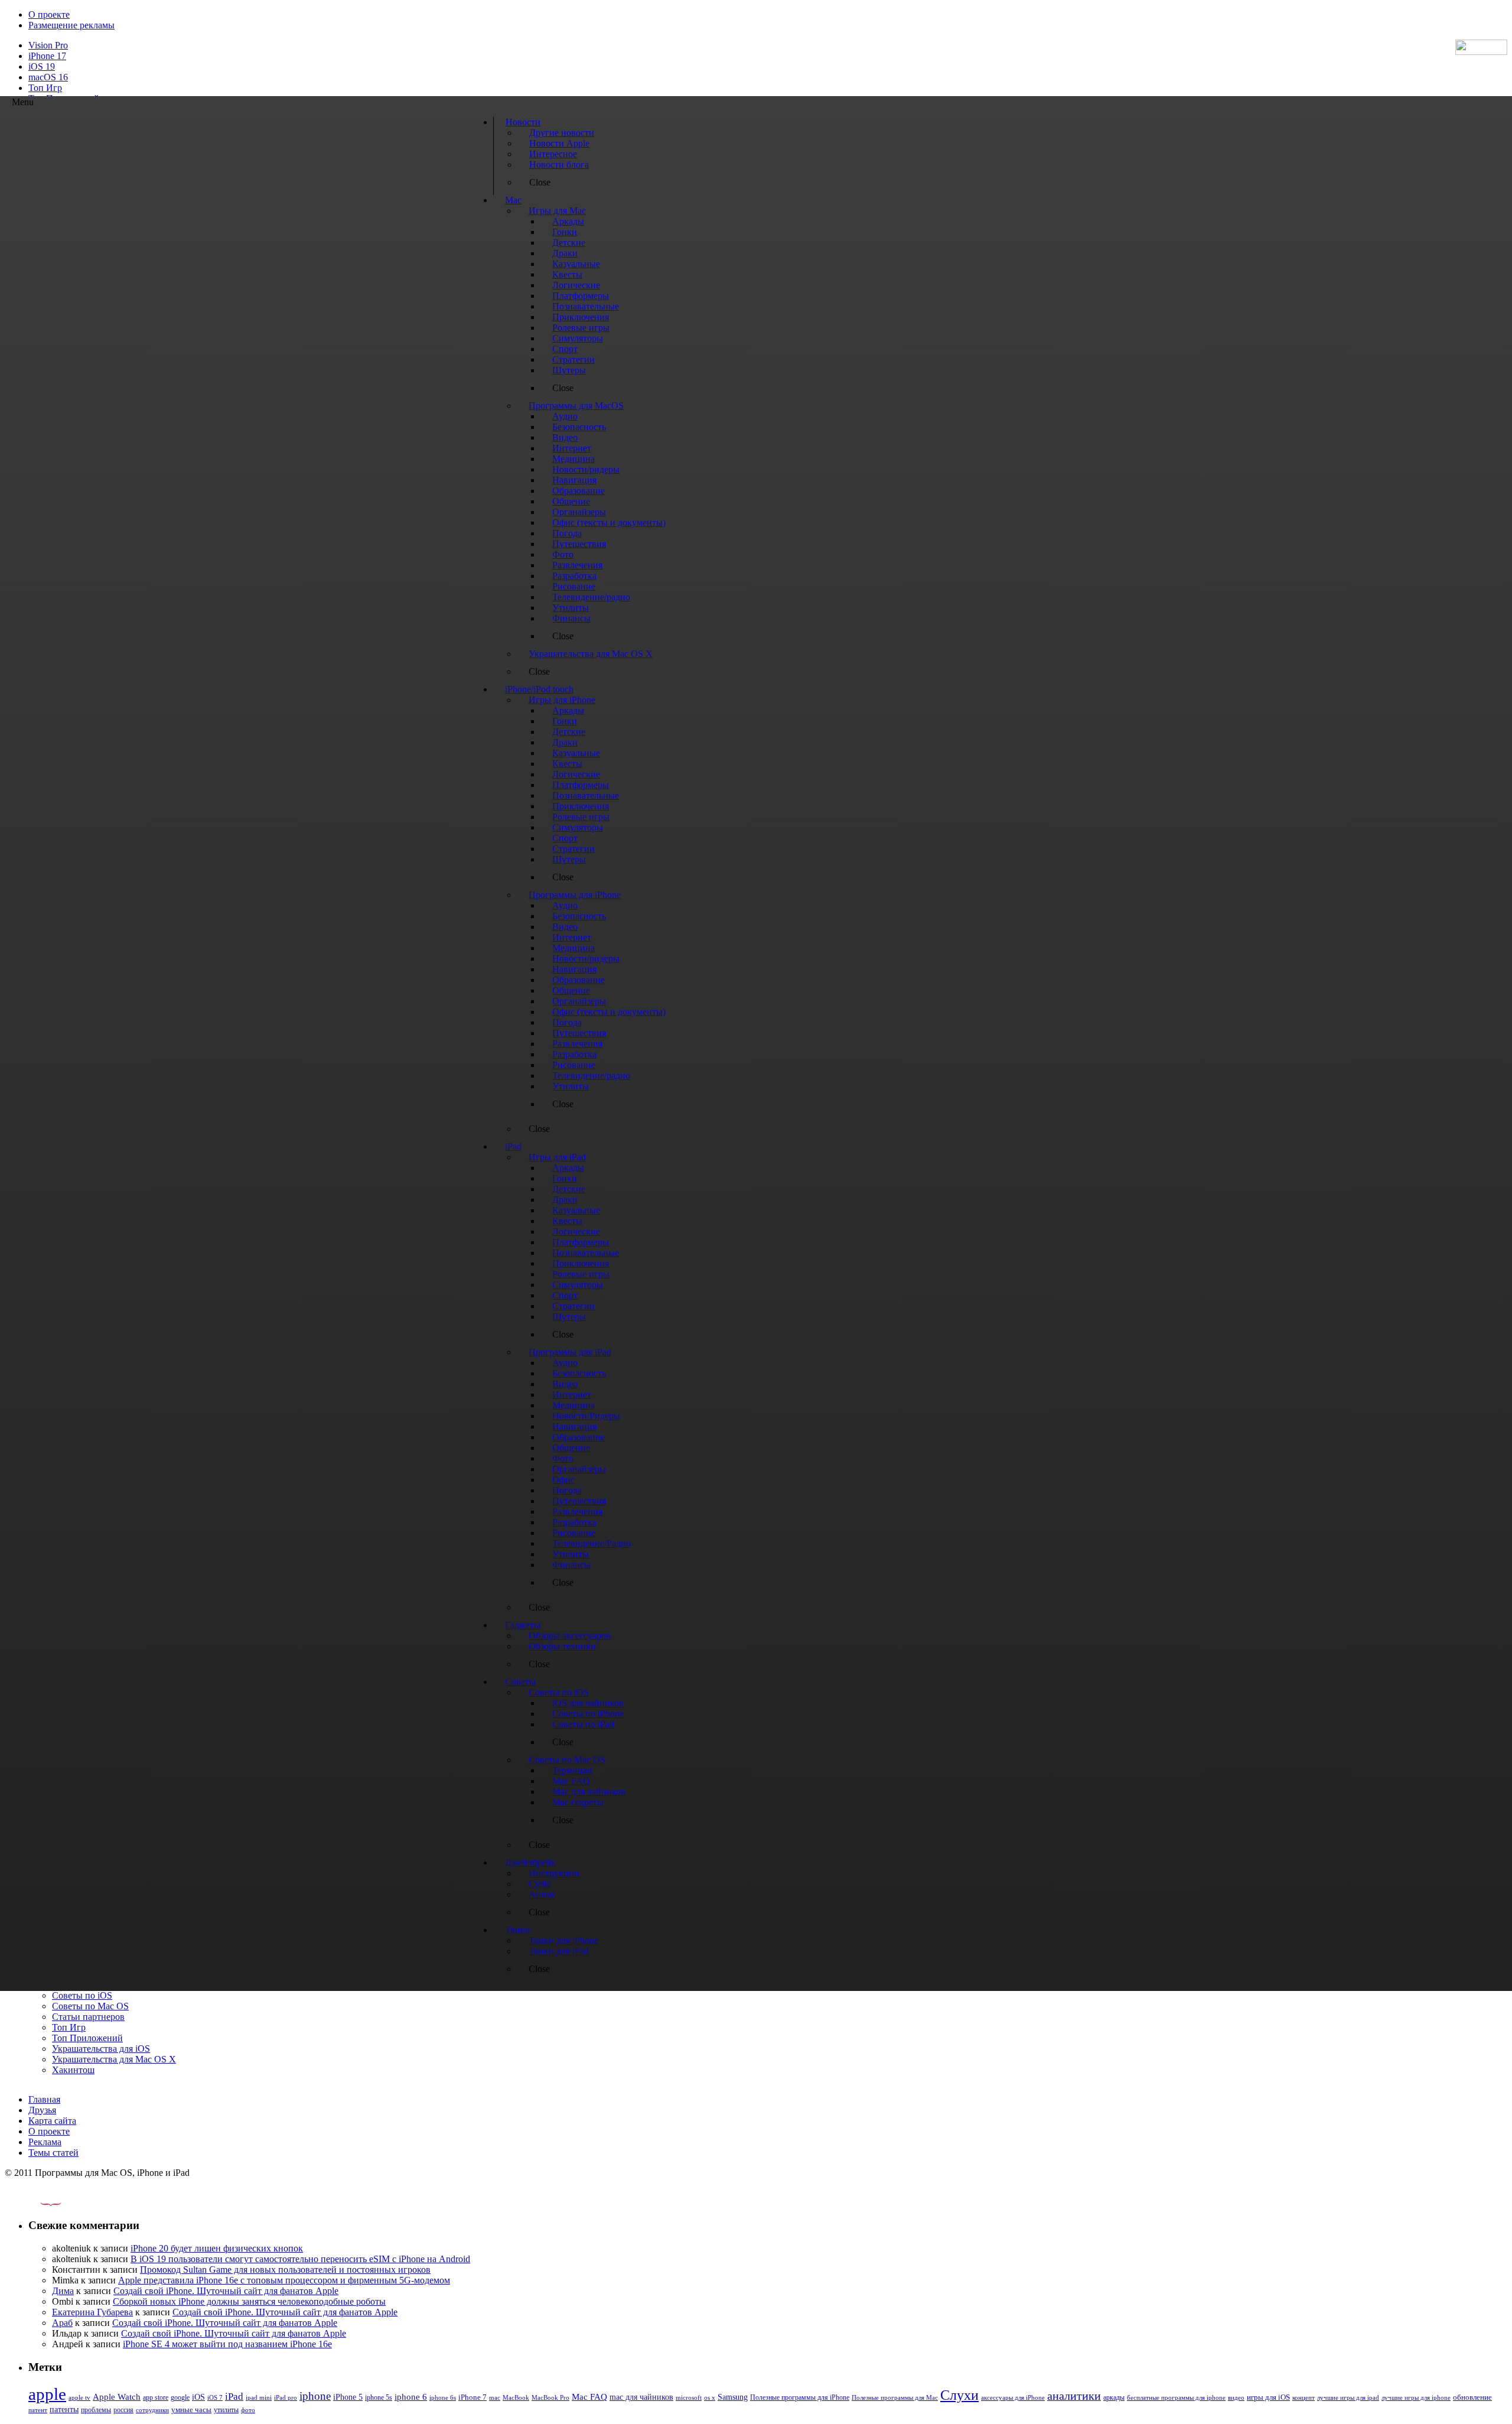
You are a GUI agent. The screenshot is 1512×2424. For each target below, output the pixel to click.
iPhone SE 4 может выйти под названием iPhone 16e (227, 2344)
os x (710, 2397)
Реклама (45, 2142)
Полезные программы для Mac (895, 2397)
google (180, 2398)
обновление (1472, 2397)
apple (47, 2394)
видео (1236, 2397)
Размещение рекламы (71, 25)
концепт (1304, 2398)
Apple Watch (117, 2397)
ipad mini (259, 2397)
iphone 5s (379, 2397)
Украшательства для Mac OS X (114, 2059)
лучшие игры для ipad (1348, 2397)
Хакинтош (73, 2070)
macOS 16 (48, 77)
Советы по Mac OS (90, 2006)
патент (38, 2410)
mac (495, 2397)
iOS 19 (42, 66)
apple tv (79, 2397)
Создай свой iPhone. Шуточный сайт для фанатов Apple (226, 2291)
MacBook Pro (550, 2397)
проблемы (96, 2410)
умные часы (191, 2410)
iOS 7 (215, 2397)
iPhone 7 (472, 2397)
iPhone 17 (47, 56)
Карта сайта (52, 2121)
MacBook (516, 2398)
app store (156, 2397)
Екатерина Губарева (92, 2312)
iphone (315, 2396)
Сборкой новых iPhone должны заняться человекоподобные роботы (249, 2301)
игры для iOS (1268, 2397)
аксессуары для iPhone (1013, 2397)
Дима (63, 2291)
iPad (234, 2397)
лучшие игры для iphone (1416, 2397)
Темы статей (53, 2153)
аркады (1114, 2397)
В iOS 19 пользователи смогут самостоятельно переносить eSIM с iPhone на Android (300, 2259)
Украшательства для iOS (101, 2049)
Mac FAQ (589, 2397)
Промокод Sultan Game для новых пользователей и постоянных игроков (285, 2270)
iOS (198, 2397)
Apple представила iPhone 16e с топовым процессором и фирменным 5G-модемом (284, 2280)
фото (248, 2410)
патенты (64, 2410)
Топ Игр (45, 88)
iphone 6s (443, 2397)
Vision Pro (48, 45)
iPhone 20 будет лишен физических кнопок (217, 2248)
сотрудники (152, 2410)
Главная (44, 2099)
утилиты (226, 2410)
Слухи (959, 2395)
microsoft (689, 2398)
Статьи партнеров (88, 2017)
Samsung (733, 2397)
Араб (62, 2323)
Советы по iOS (82, 1995)
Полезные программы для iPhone (800, 2397)
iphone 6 (411, 2397)
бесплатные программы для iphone (1176, 2397)
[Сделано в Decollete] (41, 2203)
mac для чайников (641, 2397)
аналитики (1074, 2396)
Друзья (42, 2110)
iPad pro (286, 2397)
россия (123, 2410)
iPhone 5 (348, 2397)
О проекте (49, 14)
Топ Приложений (87, 2038)
